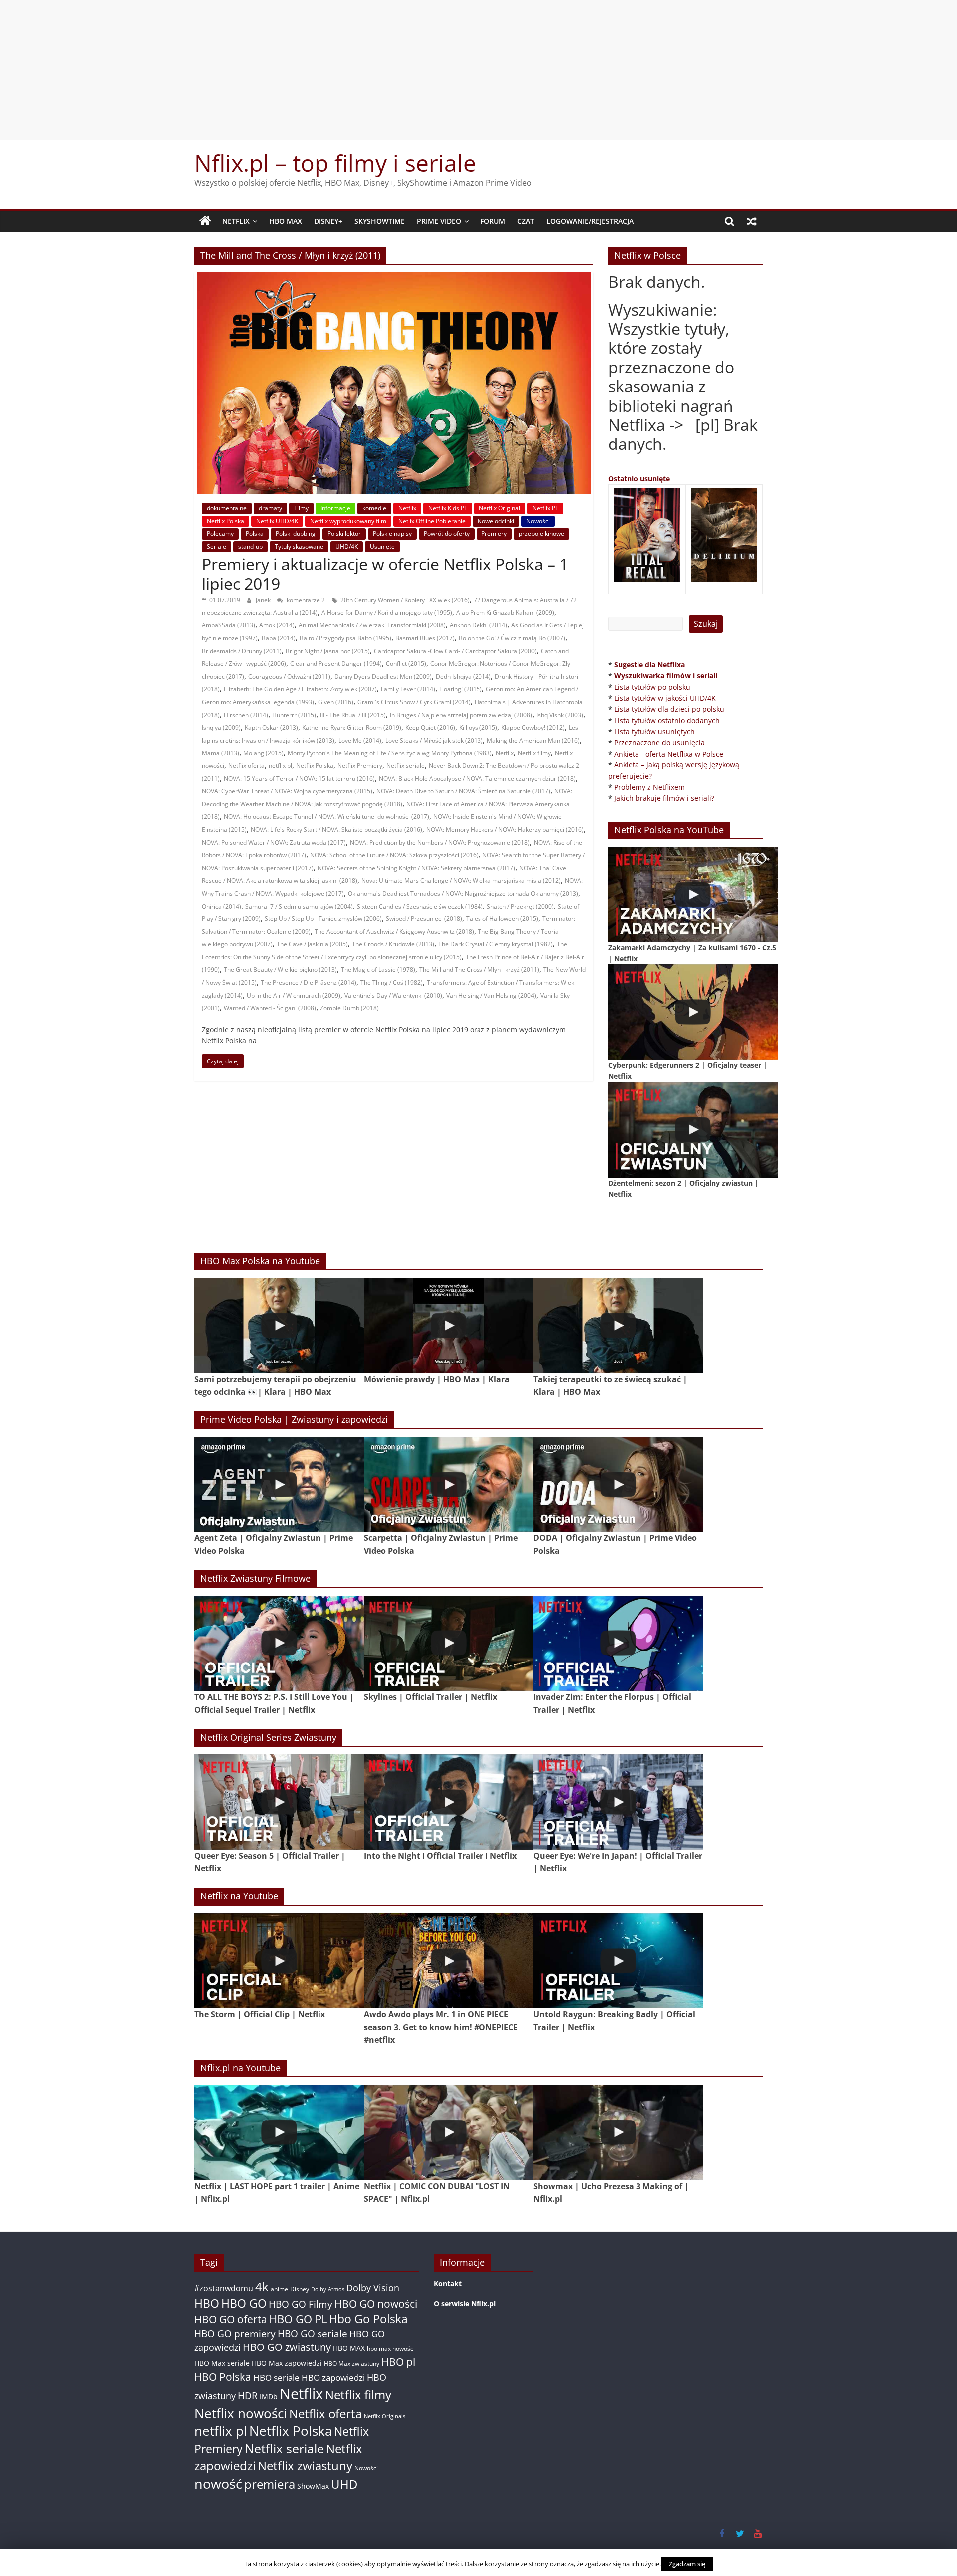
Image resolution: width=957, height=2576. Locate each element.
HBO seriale (276, 2377)
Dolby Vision (373, 2288)
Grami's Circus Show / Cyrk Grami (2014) (414, 702)
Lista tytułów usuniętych (654, 731)
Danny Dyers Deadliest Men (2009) (383, 677)
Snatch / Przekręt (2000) (520, 906)
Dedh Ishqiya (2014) (463, 677)
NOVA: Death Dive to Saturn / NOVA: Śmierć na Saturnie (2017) (463, 791)
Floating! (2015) (461, 689)
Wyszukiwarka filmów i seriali (666, 676)
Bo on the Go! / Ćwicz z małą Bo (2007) (512, 638)
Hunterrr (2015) (294, 715)
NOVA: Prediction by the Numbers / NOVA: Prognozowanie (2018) (440, 842)
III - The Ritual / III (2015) (353, 715)
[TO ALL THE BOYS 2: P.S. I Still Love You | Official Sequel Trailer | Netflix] (279, 1643)
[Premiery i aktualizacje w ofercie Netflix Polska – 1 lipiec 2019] (394, 278)
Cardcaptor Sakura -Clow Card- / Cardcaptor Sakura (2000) (455, 651)
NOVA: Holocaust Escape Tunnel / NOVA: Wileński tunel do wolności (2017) (326, 817)
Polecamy (220, 533)
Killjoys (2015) (478, 727)
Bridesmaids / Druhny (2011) (242, 651)
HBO (207, 2304)
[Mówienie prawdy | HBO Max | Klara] (449, 1325)
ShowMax (313, 2486)
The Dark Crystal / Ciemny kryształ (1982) (495, 944)
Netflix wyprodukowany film (348, 521)
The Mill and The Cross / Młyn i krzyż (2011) (479, 970)
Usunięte (382, 546)
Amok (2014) (277, 625)
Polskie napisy (392, 533)
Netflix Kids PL (448, 508)
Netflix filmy (534, 753)
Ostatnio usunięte (639, 479)
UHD (344, 2484)
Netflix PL (545, 508)
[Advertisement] (478, 70)
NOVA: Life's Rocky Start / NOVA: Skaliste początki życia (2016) (336, 830)
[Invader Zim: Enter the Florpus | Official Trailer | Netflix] (618, 1643)
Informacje (335, 508)
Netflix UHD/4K (277, 521)
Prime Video (439, 221)
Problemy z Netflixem (649, 787)
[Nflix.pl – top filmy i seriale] (205, 221)
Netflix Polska (226, 521)
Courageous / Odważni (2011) (289, 677)
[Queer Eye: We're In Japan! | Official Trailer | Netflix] (618, 1802)
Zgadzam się (687, 2564)
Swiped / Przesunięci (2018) (424, 919)
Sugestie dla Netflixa (649, 665)
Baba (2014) (279, 638)
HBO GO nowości (376, 2304)
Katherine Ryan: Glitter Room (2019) (352, 727)
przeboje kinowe (542, 533)
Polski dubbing (296, 533)
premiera (270, 2484)
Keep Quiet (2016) (430, 727)
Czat (526, 221)
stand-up (250, 546)
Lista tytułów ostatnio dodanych (667, 720)
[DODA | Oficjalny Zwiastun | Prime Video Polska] (618, 1484)
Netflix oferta (246, 766)
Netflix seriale (405, 766)
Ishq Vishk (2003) (560, 715)
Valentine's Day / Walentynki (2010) (393, 995)
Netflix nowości (241, 2413)
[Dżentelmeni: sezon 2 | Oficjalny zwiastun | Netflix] (693, 1130)
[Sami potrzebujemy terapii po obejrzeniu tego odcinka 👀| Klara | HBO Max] (279, 1325)
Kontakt (448, 2284)
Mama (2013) (221, 753)
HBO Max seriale (222, 2363)
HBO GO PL (298, 2319)
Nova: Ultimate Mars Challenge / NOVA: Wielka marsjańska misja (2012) (461, 880)
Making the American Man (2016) (533, 740)
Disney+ (328, 221)
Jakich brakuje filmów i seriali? (664, 798)
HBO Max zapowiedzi (287, 2363)
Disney (300, 2289)
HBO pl (398, 2361)
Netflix (236, 221)
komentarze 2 (305, 600)
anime (279, 2289)
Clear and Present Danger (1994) (336, 664)
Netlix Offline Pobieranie (432, 521)
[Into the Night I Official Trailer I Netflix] (449, 1802)
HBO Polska (223, 2376)
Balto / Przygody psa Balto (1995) (345, 638)
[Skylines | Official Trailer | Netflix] (449, 1643)
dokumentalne (227, 508)
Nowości (538, 521)
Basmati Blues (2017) (425, 638)
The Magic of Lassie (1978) (378, 970)
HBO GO (244, 2304)
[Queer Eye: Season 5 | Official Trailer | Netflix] (279, 1802)
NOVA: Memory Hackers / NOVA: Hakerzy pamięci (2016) (505, 830)
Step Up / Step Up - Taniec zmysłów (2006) (323, 919)
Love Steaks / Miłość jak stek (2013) (434, 740)
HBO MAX (286, 221)
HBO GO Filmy (301, 2304)
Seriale (217, 546)
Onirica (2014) (222, 906)
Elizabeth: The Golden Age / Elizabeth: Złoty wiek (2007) (300, 689)
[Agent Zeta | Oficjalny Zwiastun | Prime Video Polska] (279, 1484)
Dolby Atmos (328, 2289)
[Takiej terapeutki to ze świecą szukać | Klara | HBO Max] (618, 1325)
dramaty (270, 508)
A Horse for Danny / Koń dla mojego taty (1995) (387, 613)
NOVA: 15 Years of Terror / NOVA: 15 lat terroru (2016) (299, 779)
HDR (248, 2395)
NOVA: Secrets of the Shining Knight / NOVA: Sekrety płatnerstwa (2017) (416, 868)
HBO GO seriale (313, 2334)
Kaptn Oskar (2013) (271, 727)
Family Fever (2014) (408, 689)
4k (262, 2287)
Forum (493, 221)
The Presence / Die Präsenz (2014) (309, 983)
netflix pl (280, 766)
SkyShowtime (380, 221)
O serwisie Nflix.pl (465, 2304)
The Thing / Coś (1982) (392, 983)
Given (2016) (336, 702)
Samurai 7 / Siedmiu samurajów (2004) (299, 906)
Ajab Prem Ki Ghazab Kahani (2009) (505, 613)
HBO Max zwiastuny (352, 2363)
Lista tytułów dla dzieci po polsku (669, 709)
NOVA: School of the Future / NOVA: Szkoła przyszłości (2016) (394, 855)
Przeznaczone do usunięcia (659, 742)
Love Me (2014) (360, 740)
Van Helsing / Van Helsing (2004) (491, 995)
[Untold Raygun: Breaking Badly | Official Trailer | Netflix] (618, 1961)
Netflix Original (500, 508)
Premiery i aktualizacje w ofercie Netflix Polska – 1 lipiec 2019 (385, 573)
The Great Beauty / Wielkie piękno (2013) (280, 970)
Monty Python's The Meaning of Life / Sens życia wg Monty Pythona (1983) (390, 753)
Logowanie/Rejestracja (590, 221)
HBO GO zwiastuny (287, 2347)
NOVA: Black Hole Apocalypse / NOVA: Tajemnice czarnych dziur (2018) (477, 779)
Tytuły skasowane (299, 546)
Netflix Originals (385, 2416)
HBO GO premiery (235, 2334)
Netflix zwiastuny (305, 2466)
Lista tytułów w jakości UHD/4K (665, 698)
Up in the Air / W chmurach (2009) (294, 995)
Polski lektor (344, 533)
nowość (218, 2484)
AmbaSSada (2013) (229, 625)
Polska (255, 533)
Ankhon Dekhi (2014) (478, 625)
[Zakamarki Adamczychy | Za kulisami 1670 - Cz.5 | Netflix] (693, 894)
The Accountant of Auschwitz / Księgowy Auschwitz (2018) (394, 932)
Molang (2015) (263, 753)
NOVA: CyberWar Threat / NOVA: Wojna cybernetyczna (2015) (287, 791)
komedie (374, 508)
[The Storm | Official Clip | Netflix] (279, 1961)
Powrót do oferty (447, 533)
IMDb (269, 2396)
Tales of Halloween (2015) (502, 919)
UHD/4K (347, 546)
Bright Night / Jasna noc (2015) (328, 651)
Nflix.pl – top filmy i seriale (335, 163)
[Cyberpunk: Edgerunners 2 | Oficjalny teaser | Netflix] (693, 1012)
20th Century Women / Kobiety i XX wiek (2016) (405, 600)
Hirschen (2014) (246, 715)
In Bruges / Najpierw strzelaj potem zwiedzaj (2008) (461, 715)
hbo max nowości (391, 2348)
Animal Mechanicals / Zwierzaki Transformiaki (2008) (372, 625)
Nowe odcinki (496, 521)
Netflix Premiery (360, 766)
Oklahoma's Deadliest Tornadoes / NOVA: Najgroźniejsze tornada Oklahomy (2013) (463, 893)
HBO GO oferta (231, 2319)
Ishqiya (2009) (221, 727)
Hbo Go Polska (368, 2319)
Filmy (301, 508)
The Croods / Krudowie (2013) (393, 944)
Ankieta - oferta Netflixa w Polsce (669, 754)
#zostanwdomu (224, 2288)
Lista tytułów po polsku (652, 687)
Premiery (494, 533)
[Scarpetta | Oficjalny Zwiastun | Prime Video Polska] (449, 1484)
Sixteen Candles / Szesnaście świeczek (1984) (420, 906)
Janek (264, 600)
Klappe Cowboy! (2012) (533, 727)
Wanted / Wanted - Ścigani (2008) (270, 1008)
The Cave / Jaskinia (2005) (312, 944)
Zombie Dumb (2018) (349, 1008)
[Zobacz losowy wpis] (752, 221)
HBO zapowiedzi (333, 2377)
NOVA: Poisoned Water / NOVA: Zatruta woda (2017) (274, 842)
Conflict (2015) (406, 664)
